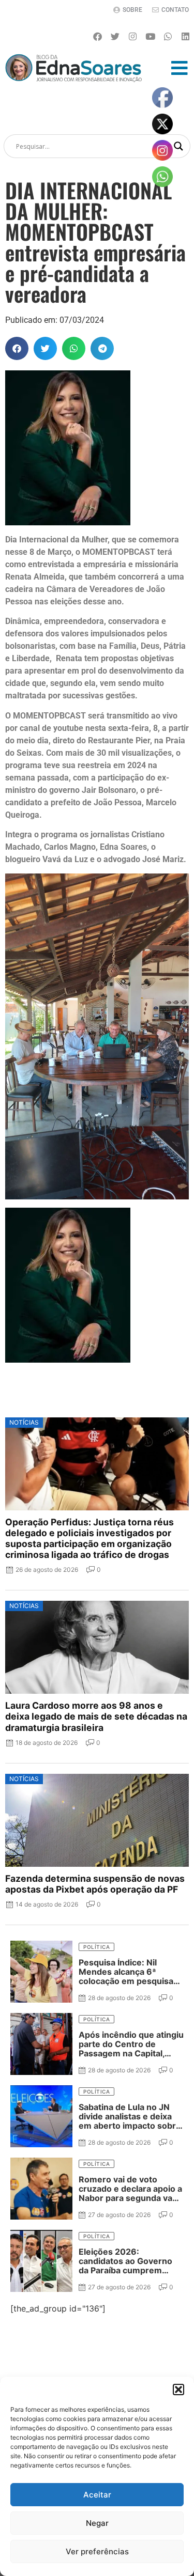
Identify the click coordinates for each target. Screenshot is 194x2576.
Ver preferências (97, 2551)
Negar (97, 2523)
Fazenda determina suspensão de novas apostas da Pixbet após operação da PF (95, 1884)
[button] (178, 2390)
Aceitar (97, 2495)
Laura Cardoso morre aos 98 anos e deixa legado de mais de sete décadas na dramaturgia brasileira (96, 1716)
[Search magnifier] (178, 146)
